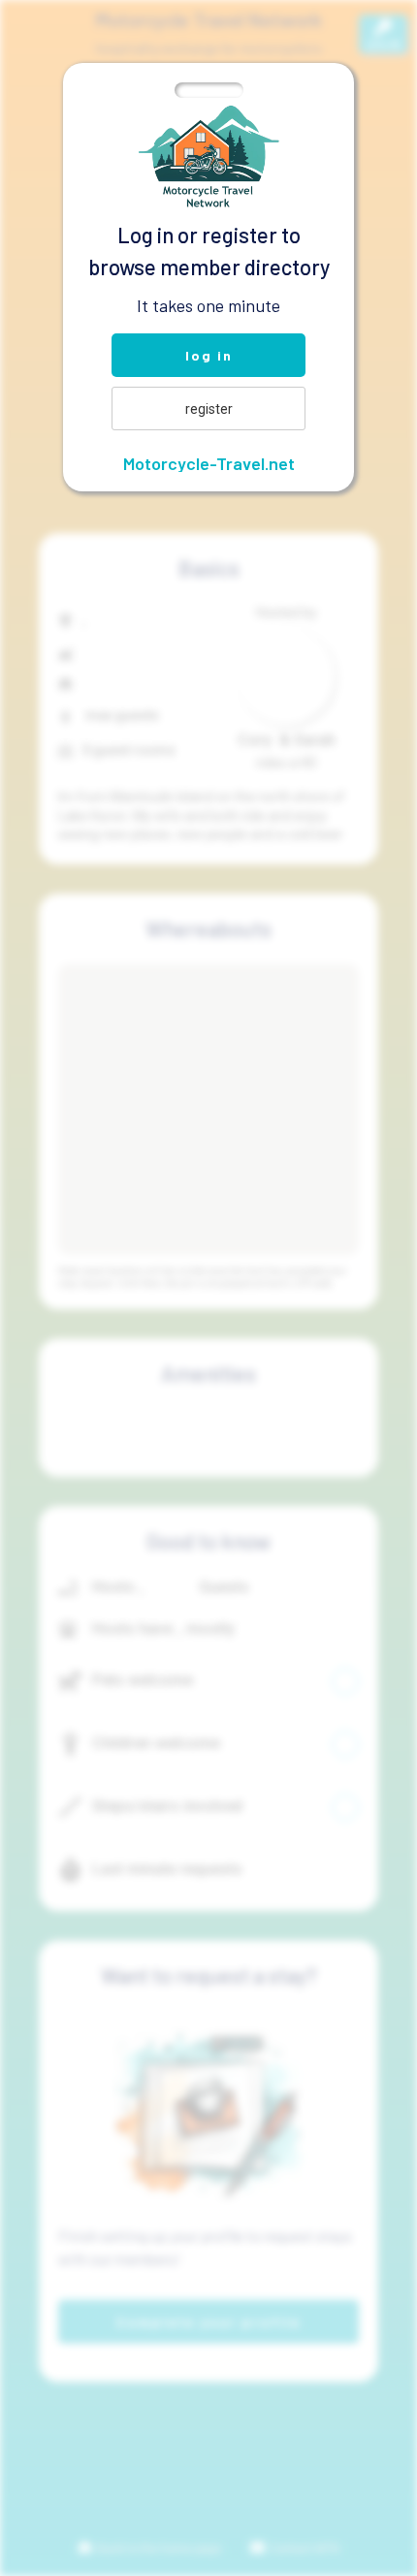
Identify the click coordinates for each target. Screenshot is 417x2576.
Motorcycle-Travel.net (209, 463)
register (209, 409)
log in (209, 355)
